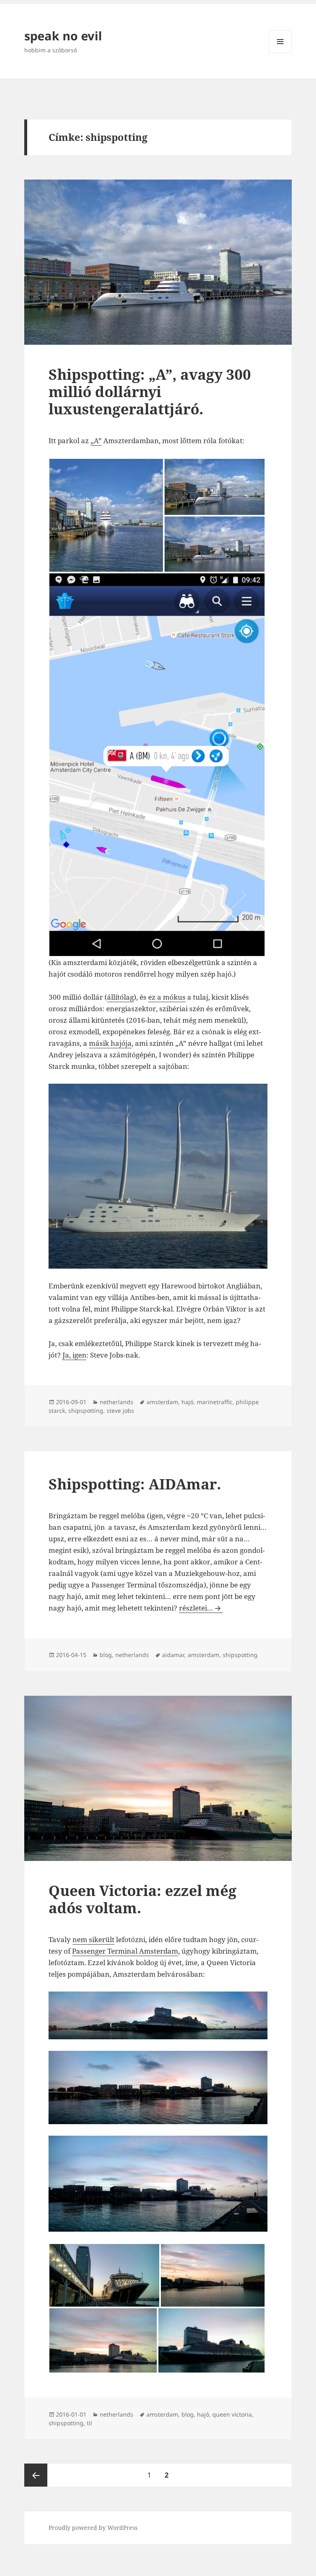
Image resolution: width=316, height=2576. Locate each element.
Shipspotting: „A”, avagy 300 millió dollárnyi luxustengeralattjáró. (150, 392)
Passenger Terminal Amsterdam (125, 1951)
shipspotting (86, 1411)
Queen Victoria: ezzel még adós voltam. (143, 1899)
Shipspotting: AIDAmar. (135, 1484)
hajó (187, 1402)
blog (106, 1655)
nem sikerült (93, 1939)
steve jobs (120, 1411)
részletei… (201, 1608)
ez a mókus (167, 997)
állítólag (120, 997)
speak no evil (63, 36)
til (89, 2423)
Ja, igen (74, 1355)
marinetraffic (215, 1402)
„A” (96, 441)
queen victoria (232, 2414)
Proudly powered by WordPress (93, 2528)
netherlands (116, 1402)
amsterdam (162, 1402)
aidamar (173, 1655)
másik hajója (110, 1043)
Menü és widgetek (280, 53)
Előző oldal (36, 2475)
